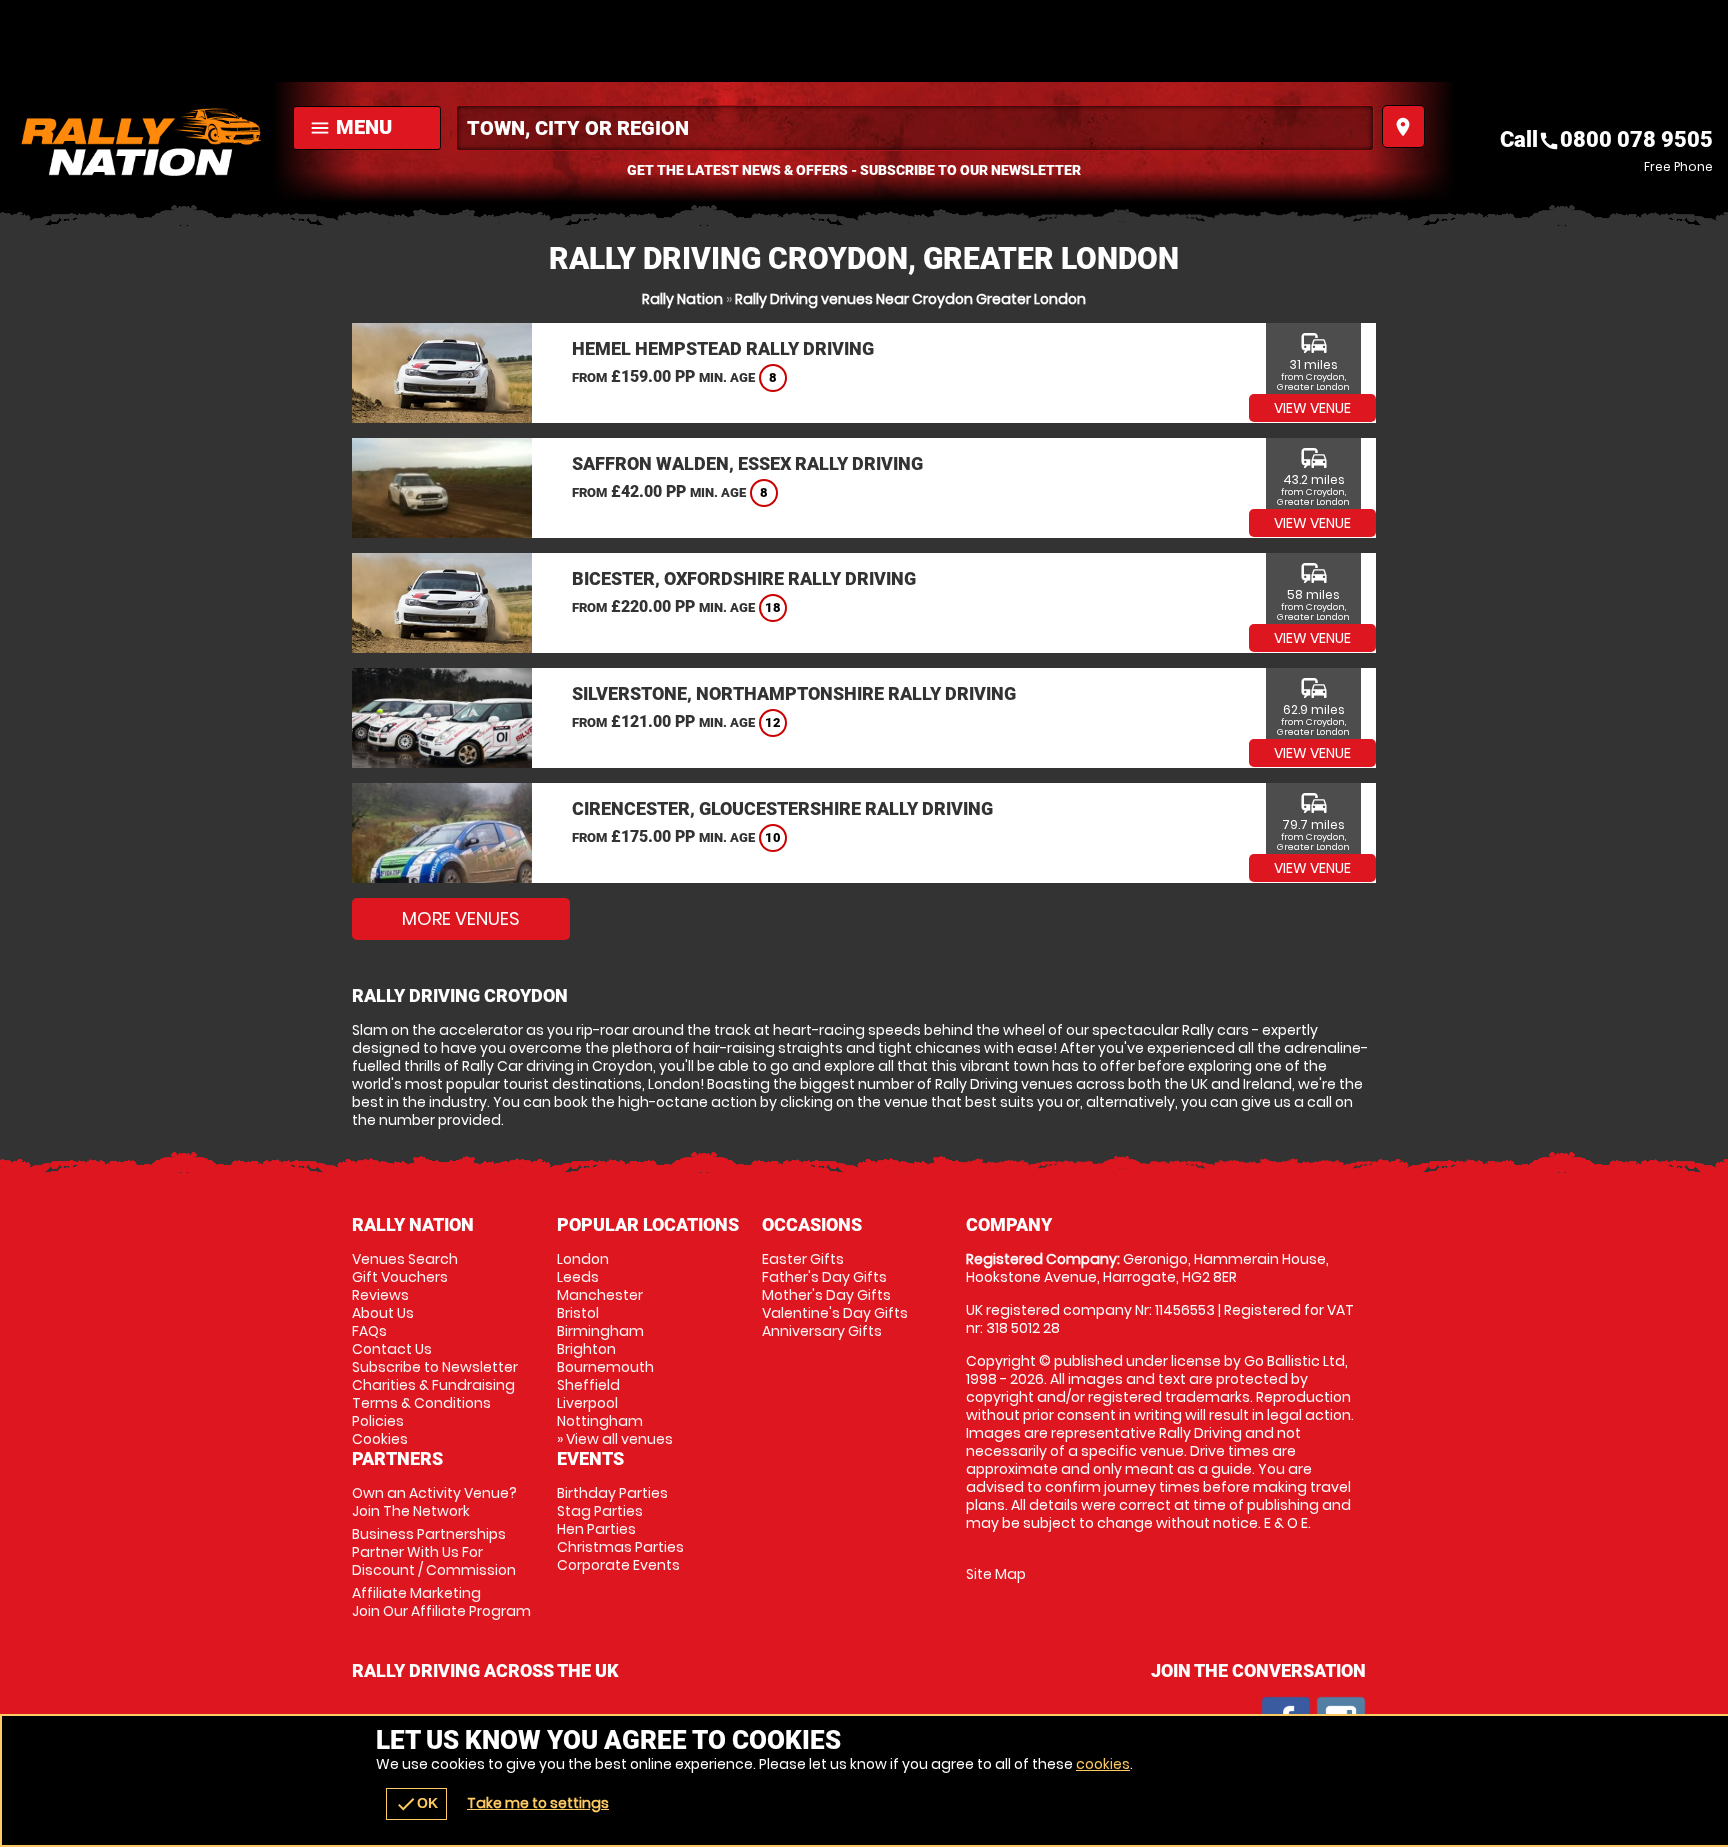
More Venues (461, 918)
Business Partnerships (434, 1552)
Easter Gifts (803, 1259)
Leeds (578, 1277)
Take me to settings (538, 1803)
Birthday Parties (612, 1493)
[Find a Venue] (915, 128)
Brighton (586, 1349)
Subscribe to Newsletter (435, 1367)
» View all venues (615, 1439)
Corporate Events (618, 1565)
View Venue (1312, 408)
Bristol (578, 1313)
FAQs (369, 1331)
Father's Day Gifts (824, 1277)
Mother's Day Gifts (826, 1295)
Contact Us (392, 1349)
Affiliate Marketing (441, 1602)
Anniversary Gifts (822, 1331)
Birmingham (600, 1331)
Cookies (380, 1439)
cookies (1103, 1764)
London (583, 1259)
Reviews (380, 1295)
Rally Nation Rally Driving (141, 142)
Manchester (600, 1295)
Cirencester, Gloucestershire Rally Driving (782, 808)
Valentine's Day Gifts (835, 1313)
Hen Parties (596, 1529)
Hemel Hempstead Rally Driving (723, 348)
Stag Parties (600, 1511)
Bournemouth (605, 1367)
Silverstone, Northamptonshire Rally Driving (794, 693)
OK (416, 1804)
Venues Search (405, 1259)
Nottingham (600, 1421)
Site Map (996, 1574)
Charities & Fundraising (433, 1385)
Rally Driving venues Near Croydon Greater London (910, 299)
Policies (378, 1421)
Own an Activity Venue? (434, 1502)
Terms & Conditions (421, 1403)
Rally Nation (682, 299)
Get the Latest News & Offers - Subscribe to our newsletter (854, 170)
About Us (383, 1313)
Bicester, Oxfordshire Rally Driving (744, 578)
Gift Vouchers (400, 1277)
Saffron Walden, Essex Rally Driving (747, 463)
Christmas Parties (620, 1547)
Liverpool (587, 1403)
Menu (350, 127)
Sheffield (588, 1385)
